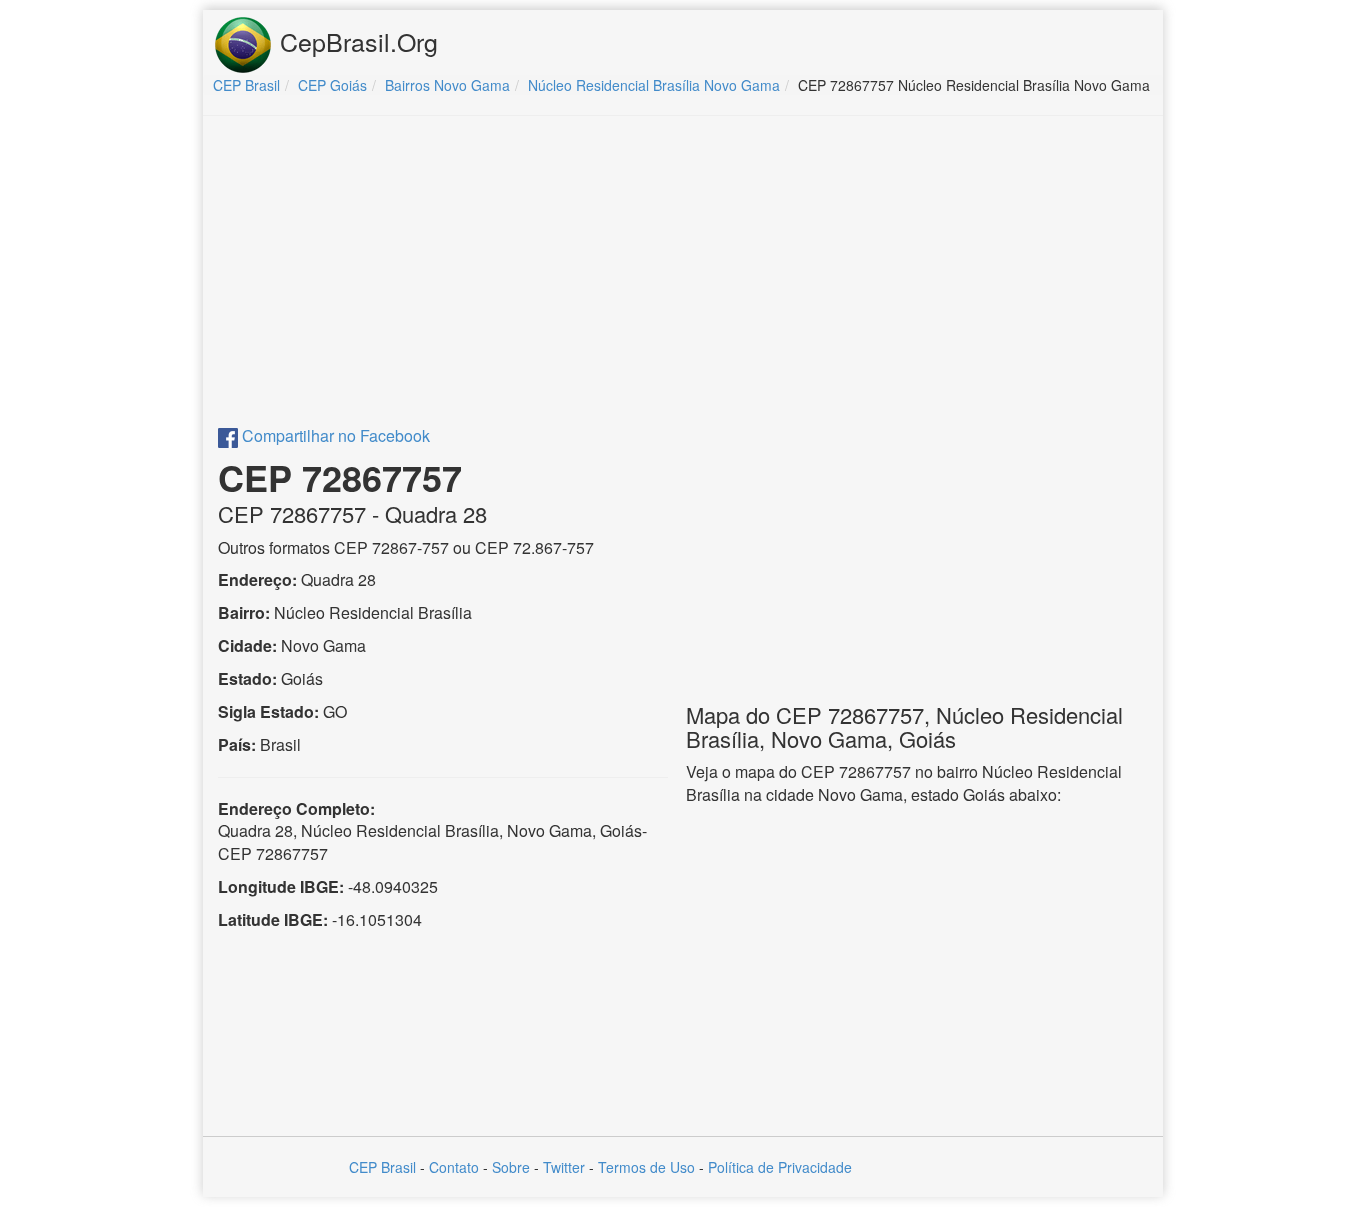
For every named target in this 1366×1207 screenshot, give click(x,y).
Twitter (564, 1167)
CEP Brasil (382, 1167)
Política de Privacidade (780, 1167)
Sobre (511, 1167)
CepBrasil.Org (355, 41)
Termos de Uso (646, 1167)
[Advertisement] (683, 276)
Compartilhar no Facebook (334, 435)
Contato (454, 1167)
